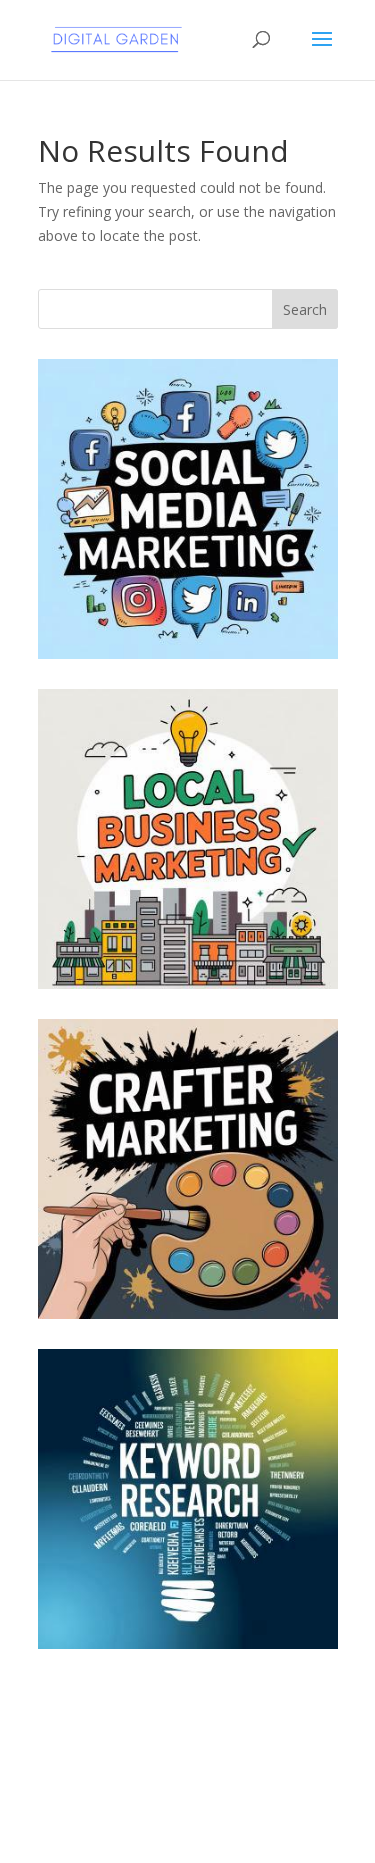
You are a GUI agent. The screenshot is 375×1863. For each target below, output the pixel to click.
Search (305, 309)
